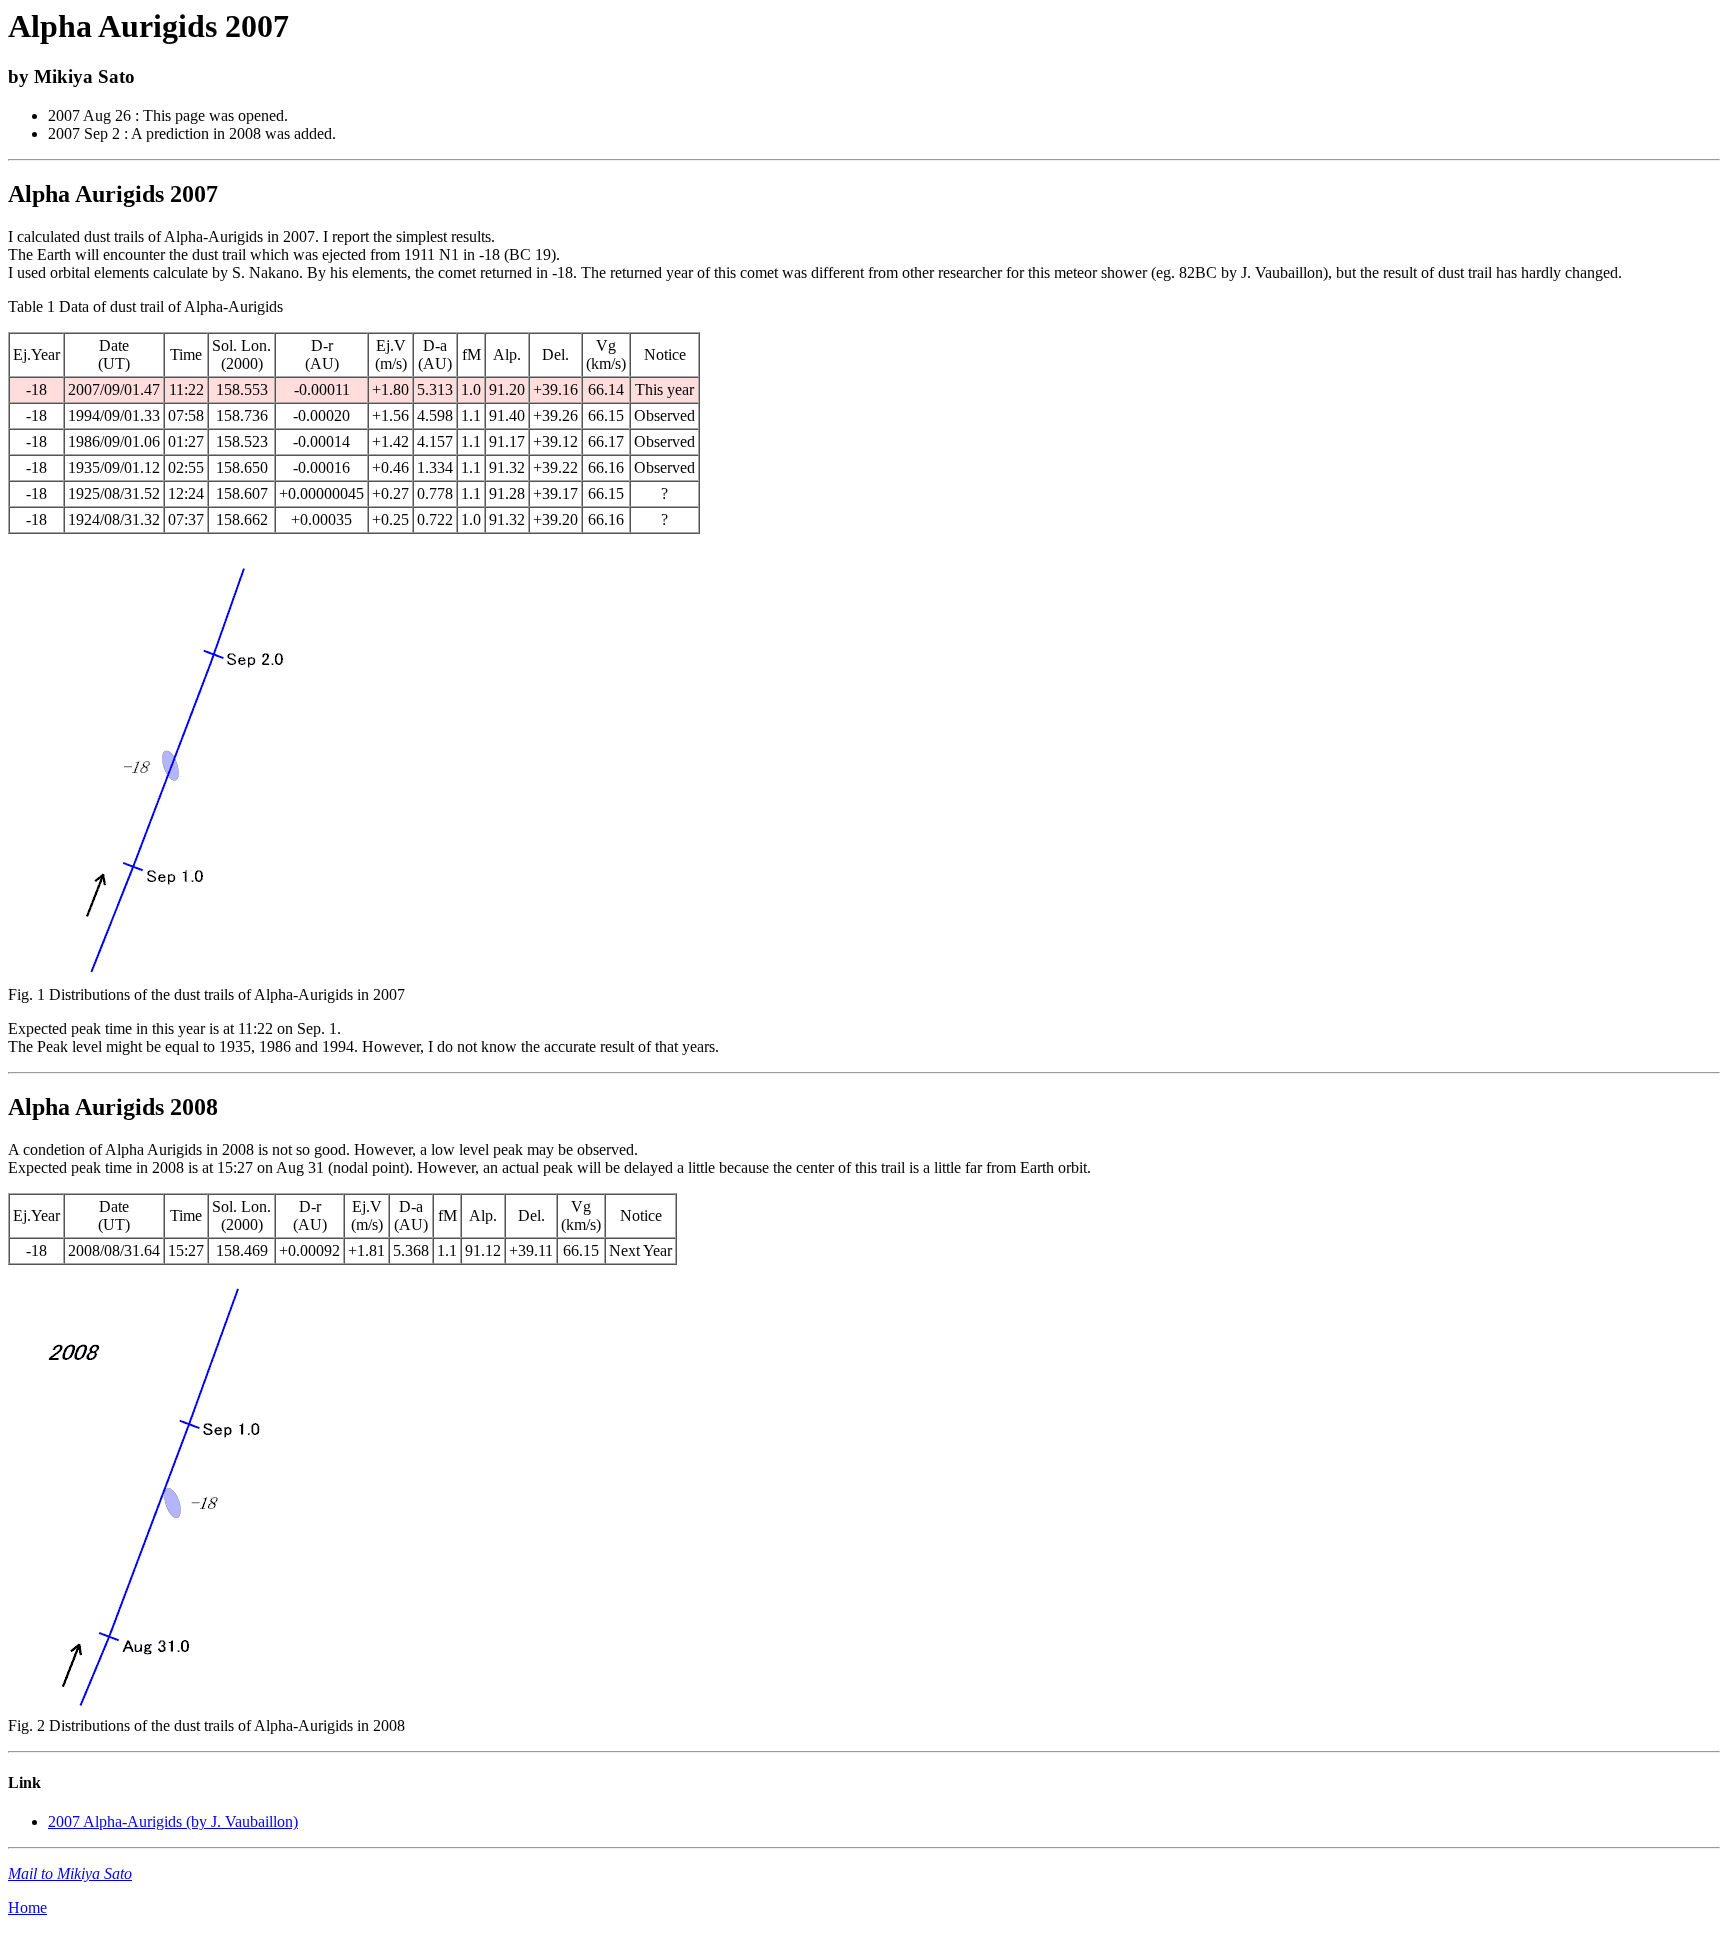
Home (27, 1907)
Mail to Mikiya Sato (70, 1873)
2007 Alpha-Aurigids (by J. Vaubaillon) (173, 1821)
